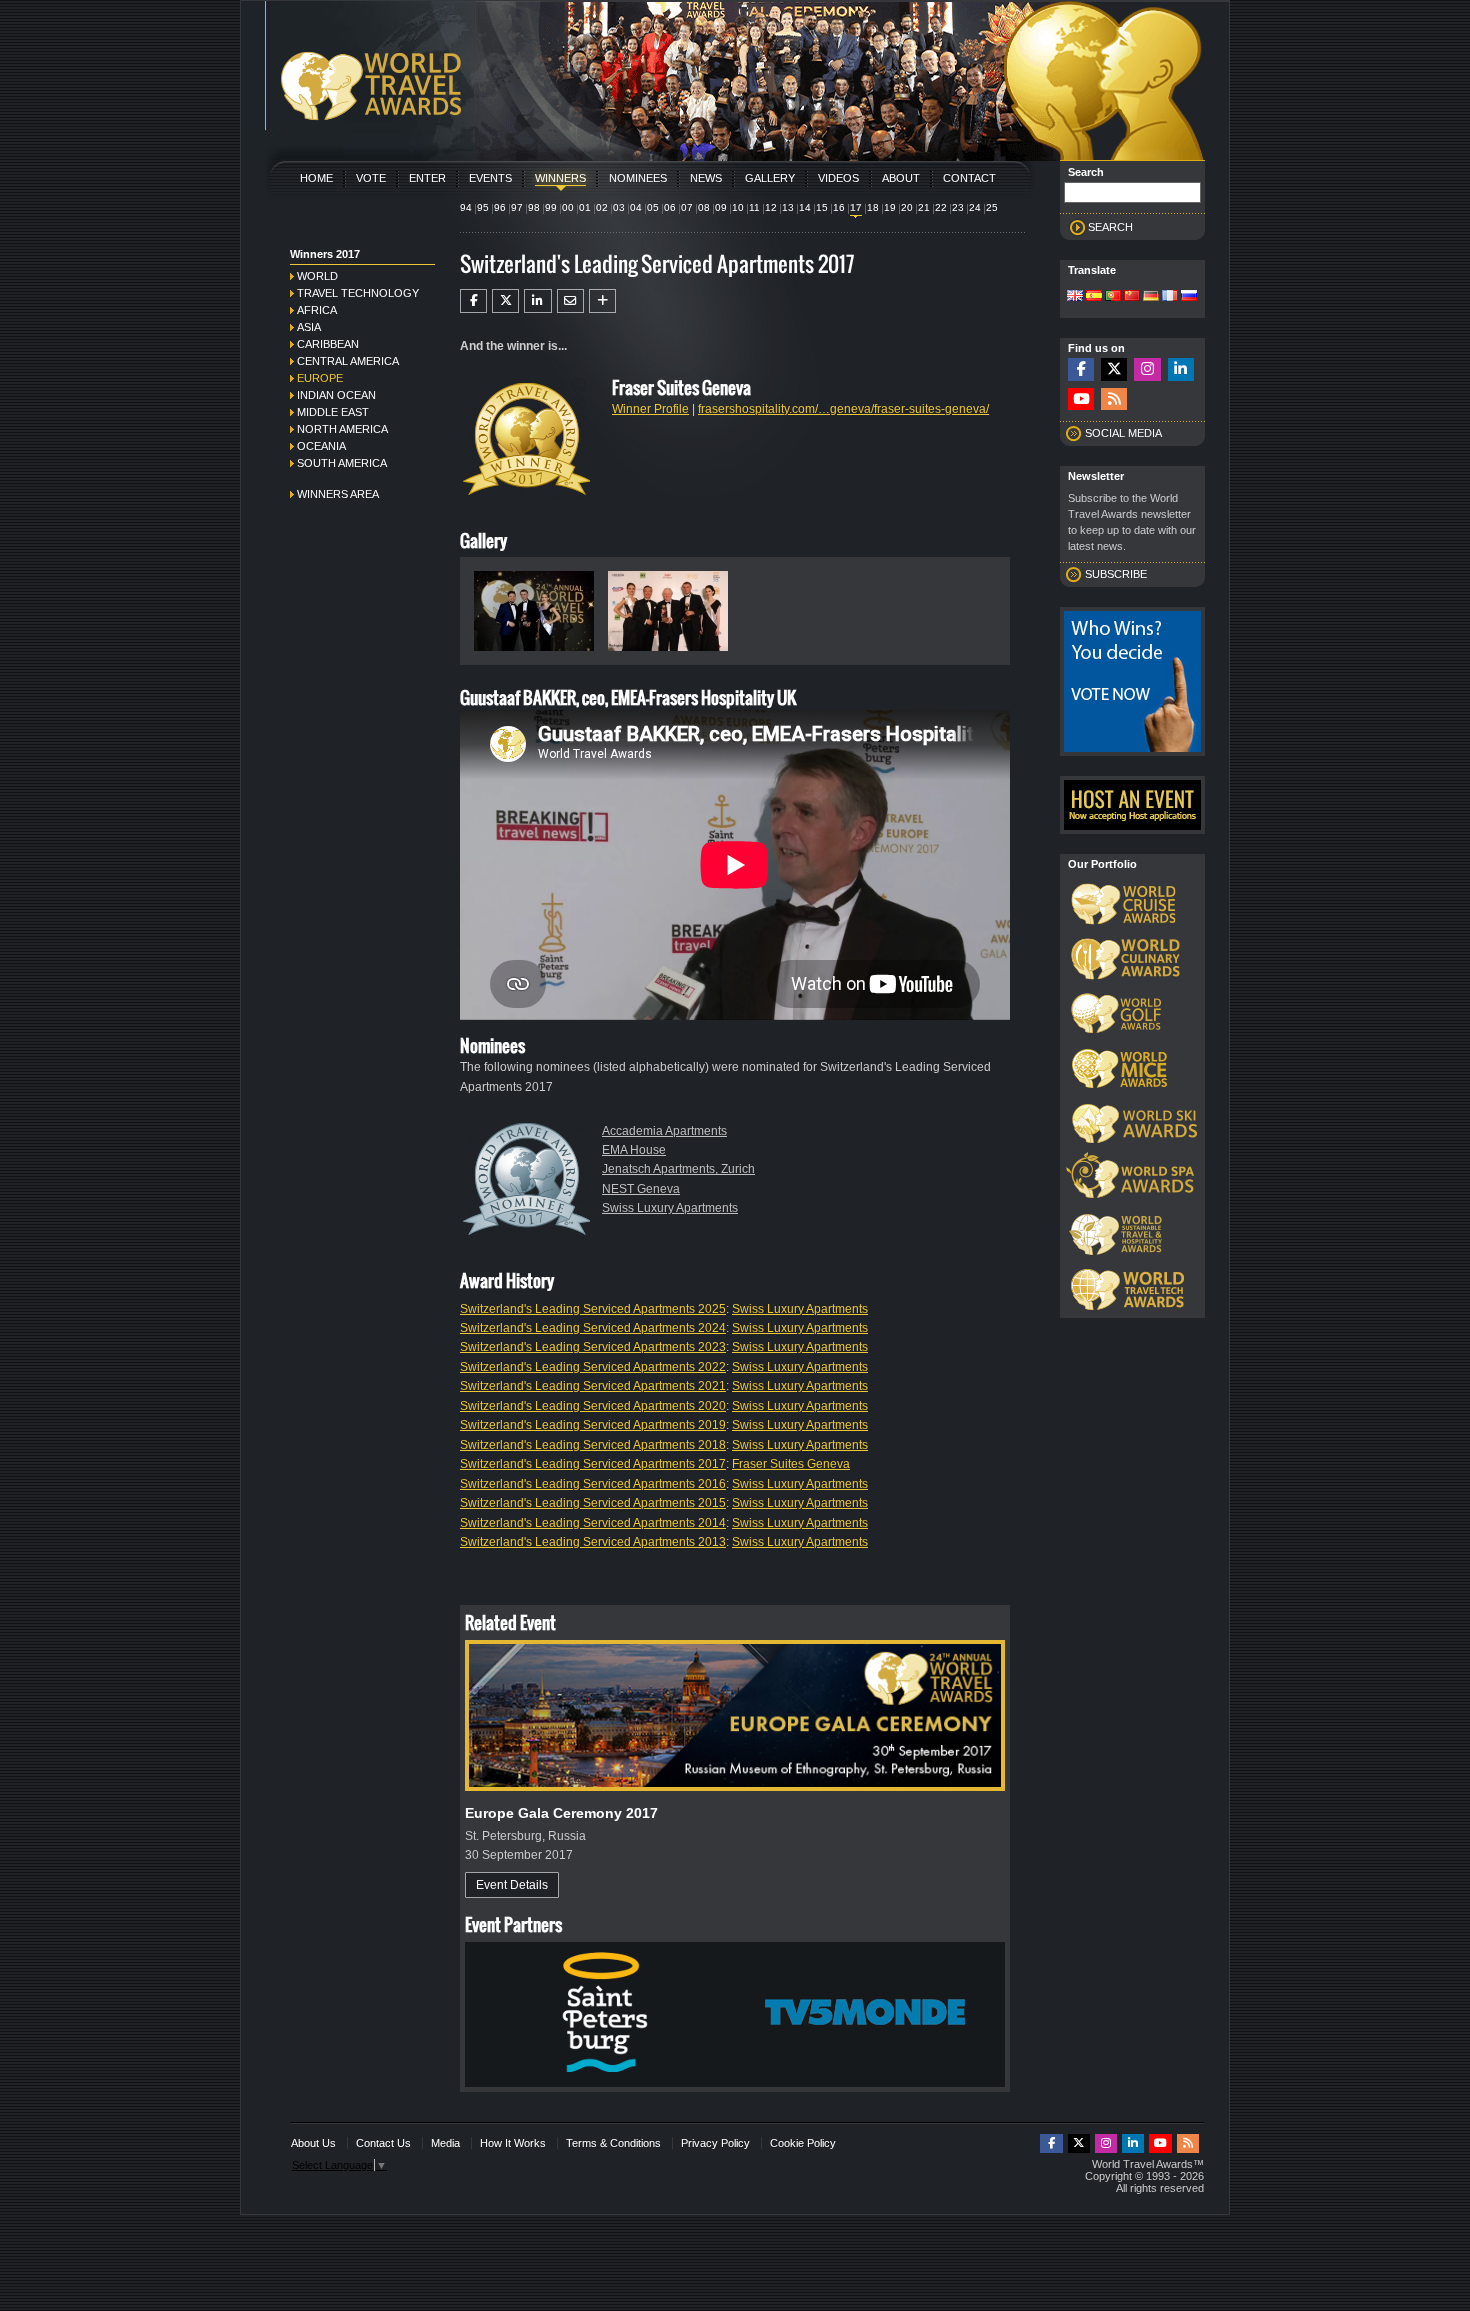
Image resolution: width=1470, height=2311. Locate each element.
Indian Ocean (336, 395)
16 (839, 207)
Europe (320, 378)
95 (483, 207)
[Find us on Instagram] (1147, 369)
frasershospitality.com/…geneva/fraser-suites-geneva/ (843, 409)
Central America (348, 361)
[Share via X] (505, 301)
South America (342, 463)
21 (924, 207)
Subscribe (1116, 574)
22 (941, 207)
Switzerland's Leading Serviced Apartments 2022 (593, 1367)
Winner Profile (650, 409)
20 (907, 207)
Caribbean (328, 344)
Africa (317, 310)
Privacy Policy (715, 2143)
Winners (560, 178)
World (317, 276)
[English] (1075, 297)
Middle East (333, 412)
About (901, 178)
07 (687, 207)
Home (316, 178)
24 (975, 207)
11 (754, 207)
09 (721, 207)
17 (856, 207)
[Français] (1170, 297)
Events (490, 178)
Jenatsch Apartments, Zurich (678, 1169)
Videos (838, 178)
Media (445, 2143)
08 (704, 207)
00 (568, 207)
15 (822, 207)
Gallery (770, 178)
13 (788, 207)
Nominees (638, 178)
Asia (309, 327)
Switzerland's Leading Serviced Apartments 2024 (593, 1328)
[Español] (1094, 297)
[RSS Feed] (1114, 399)
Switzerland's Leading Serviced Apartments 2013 (593, 1542)
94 (466, 207)
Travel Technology (358, 293)
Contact (969, 178)
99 (551, 207)
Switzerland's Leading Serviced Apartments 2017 (593, 1464)
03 (619, 207)
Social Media (1123, 433)
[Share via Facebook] (473, 301)
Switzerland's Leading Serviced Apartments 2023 (593, 1347)
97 (517, 207)
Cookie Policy (803, 2143)
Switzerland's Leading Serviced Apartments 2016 (593, 1484)
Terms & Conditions (613, 2143)
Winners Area (338, 494)
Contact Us (383, 2143)
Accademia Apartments (664, 1131)
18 (873, 207)
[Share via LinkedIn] (537, 301)
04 (636, 207)
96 (500, 207)
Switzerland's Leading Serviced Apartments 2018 (593, 1445)
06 (670, 207)
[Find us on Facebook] (1081, 369)
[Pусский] (1189, 297)
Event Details (512, 1885)
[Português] (1113, 297)
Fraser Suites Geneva (791, 1464)
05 (653, 207)
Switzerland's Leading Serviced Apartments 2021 (593, 1386)
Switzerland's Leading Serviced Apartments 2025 (593, 1309)
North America (342, 429)
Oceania (321, 446)
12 (771, 207)
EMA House (634, 1150)
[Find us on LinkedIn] (1181, 369)
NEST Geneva (641, 1189)
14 (805, 207)
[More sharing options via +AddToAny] (602, 301)
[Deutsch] (1151, 297)
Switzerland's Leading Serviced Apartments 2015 (593, 1503)
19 (890, 207)
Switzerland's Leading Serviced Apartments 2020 (593, 1406)
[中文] (1132, 297)
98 (534, 207)
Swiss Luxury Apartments (670, 1208)
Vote (371, 178)
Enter (427, 178)
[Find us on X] (1114, 369)
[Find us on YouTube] (1081, 399)
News (706, 178)
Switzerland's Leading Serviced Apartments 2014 (593, 1523)
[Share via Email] (570, 301)
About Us (313, 2143)
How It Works (513, 2143)
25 (992, 207)
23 (958, 207)
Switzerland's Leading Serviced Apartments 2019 (593, 1425)
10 (738, 207)
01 (585, 207)
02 (602, 207)
